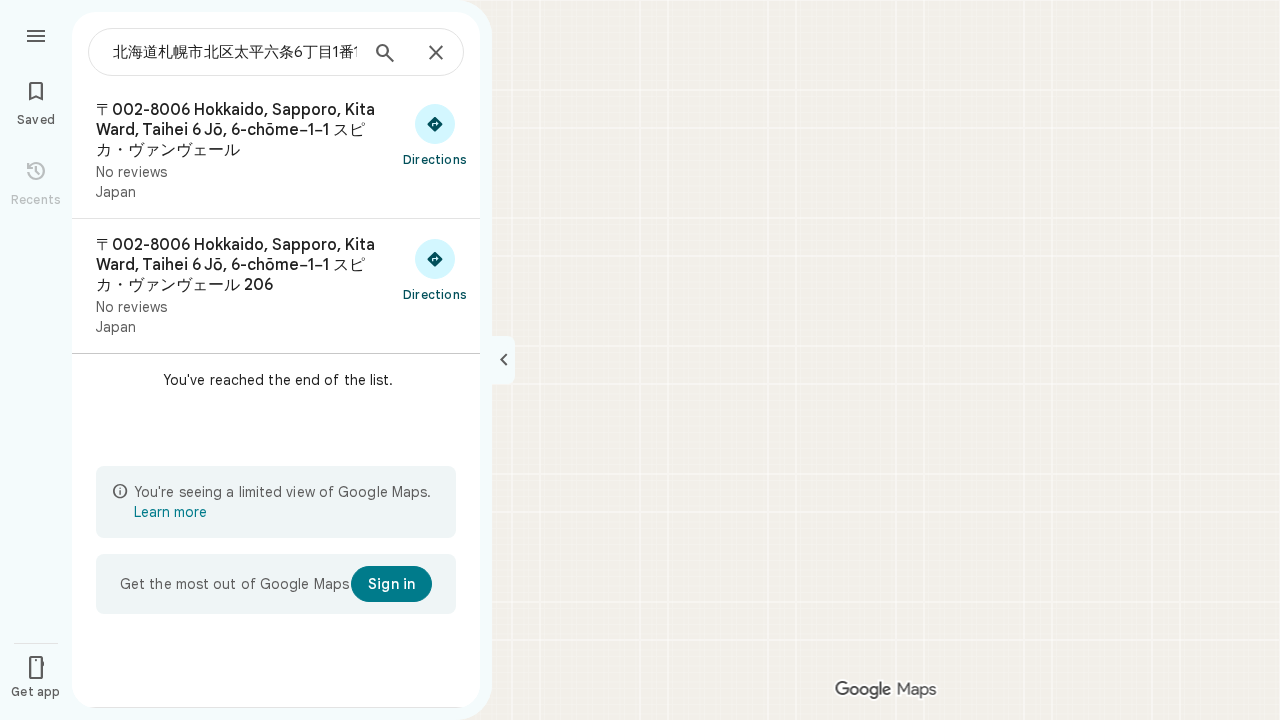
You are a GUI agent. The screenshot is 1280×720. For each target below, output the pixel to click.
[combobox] (235, 52)
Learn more (170, 512)
